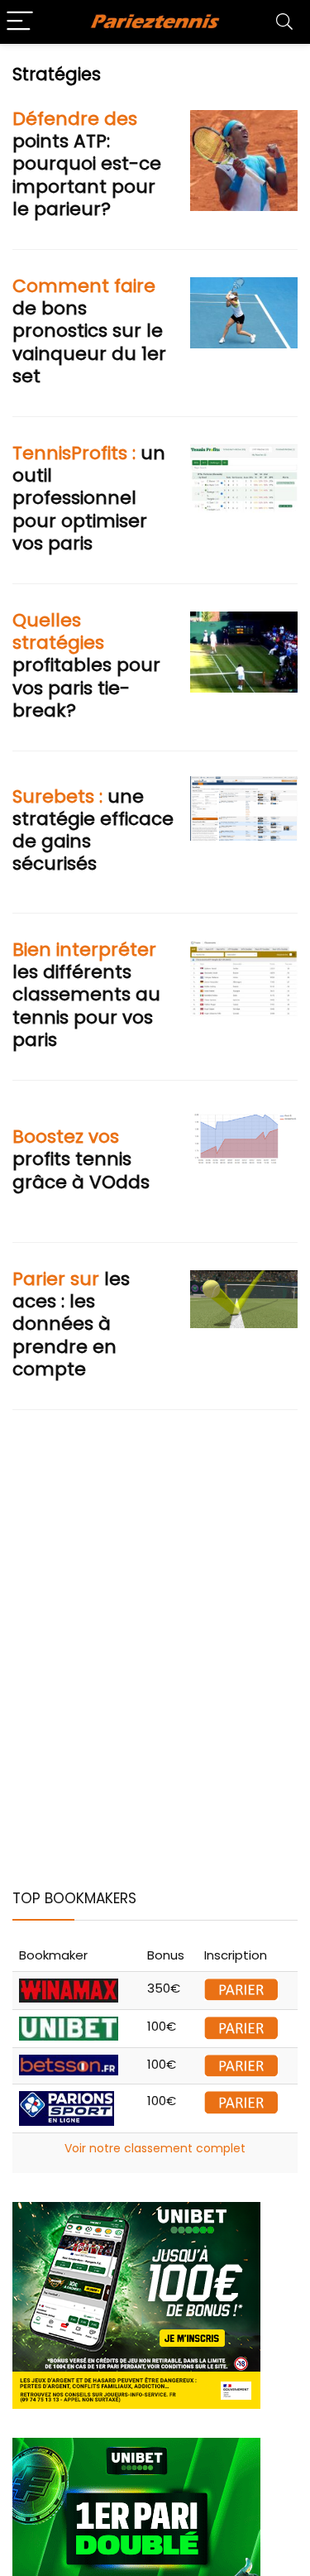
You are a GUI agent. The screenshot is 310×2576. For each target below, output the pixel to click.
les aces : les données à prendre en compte (71, 1324)
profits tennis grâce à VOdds (81, 1159)
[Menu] (20, 22)
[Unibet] (136, 2211)
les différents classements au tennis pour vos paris (86, 995)
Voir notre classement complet (155, 2148)
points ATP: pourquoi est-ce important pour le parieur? (87, 164)
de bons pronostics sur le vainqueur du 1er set (89, 331)
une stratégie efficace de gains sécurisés (93, 830)
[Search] (284, 22)
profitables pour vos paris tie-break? (86, 665)
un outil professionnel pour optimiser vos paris (89, 498)
